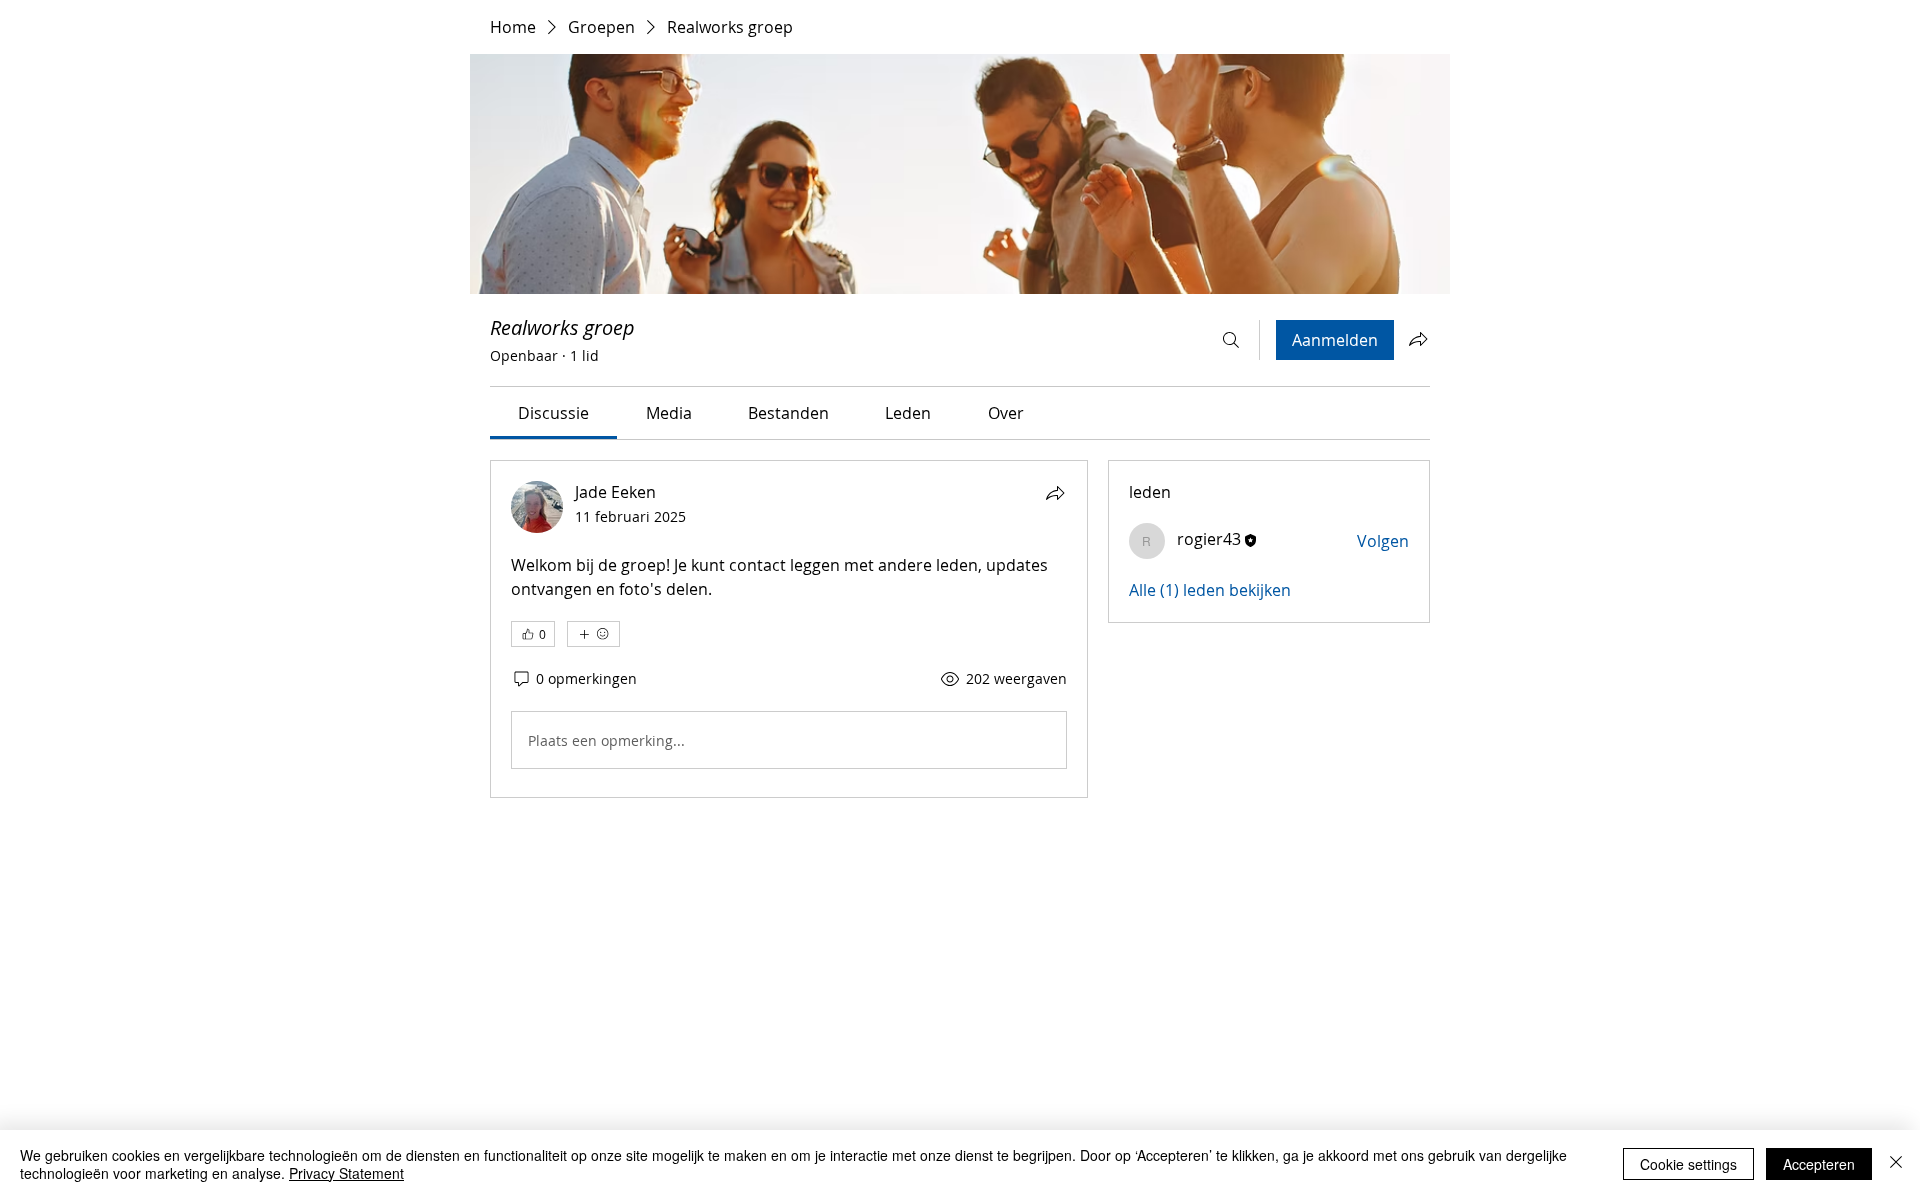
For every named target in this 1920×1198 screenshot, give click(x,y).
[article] (789, 629)
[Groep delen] (1418, 339)
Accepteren (1819, 1164)
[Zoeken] (1231, 340)
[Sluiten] (1896, 1164)
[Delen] (1055, 493)
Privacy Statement (346, 1173)
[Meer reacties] (593, 634)
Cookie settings (1688, 1164)
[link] (553, 413)
